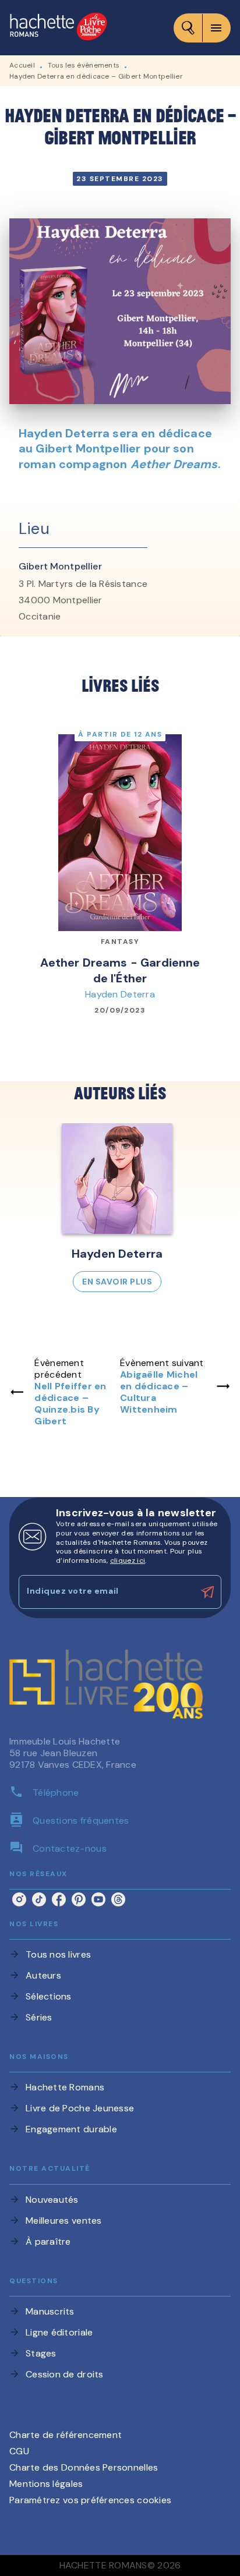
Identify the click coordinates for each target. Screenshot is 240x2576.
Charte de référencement (66, 2435)
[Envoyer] (207, 1592)
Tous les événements (84, 65)
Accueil (22, 65)
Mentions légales (46, 2484)
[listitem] (19, 1899)
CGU (19, 2451)
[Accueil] (58, 28)
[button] (117, 1208)
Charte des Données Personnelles (84, 2467)
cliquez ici (128, 1561)
